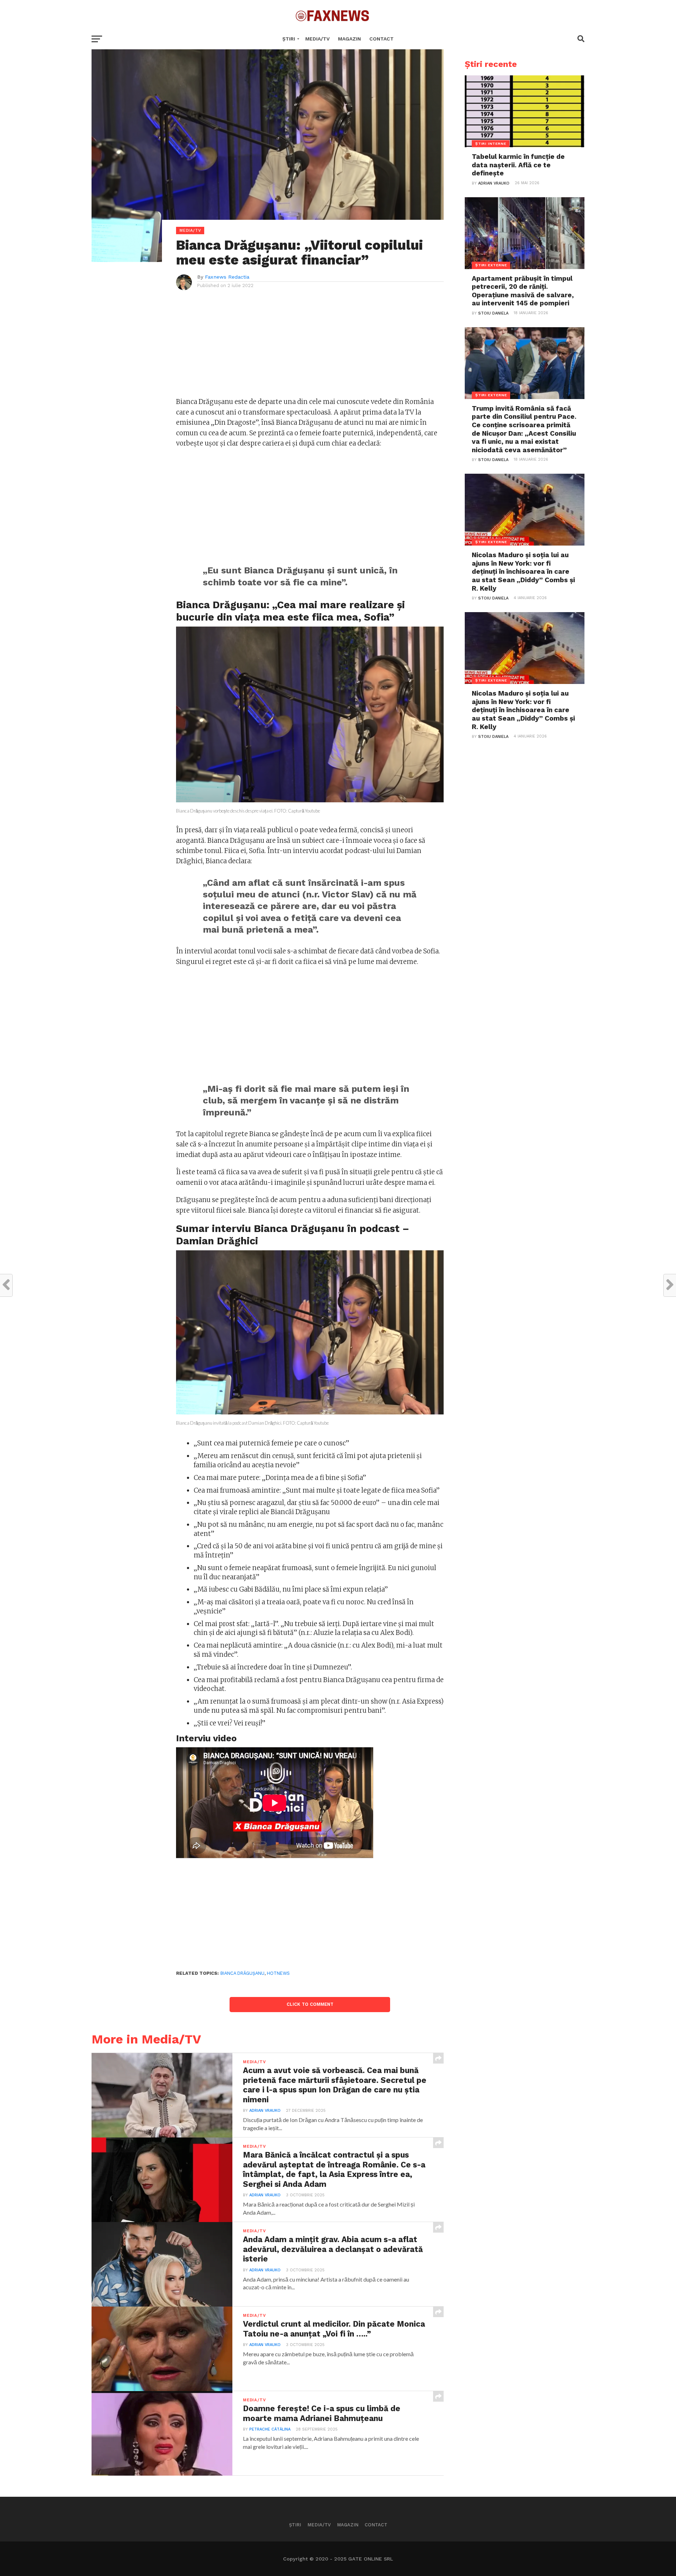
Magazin (349, 39)
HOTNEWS (278, 1973)
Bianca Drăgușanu (242, 1973)
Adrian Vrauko (265, 2111)
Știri (289, 39)
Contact (381, 39)
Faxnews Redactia (227, 277)
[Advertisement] (310, 347)
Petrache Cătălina (270, 2429)
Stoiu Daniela (493, 313)
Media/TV (317, 39)
